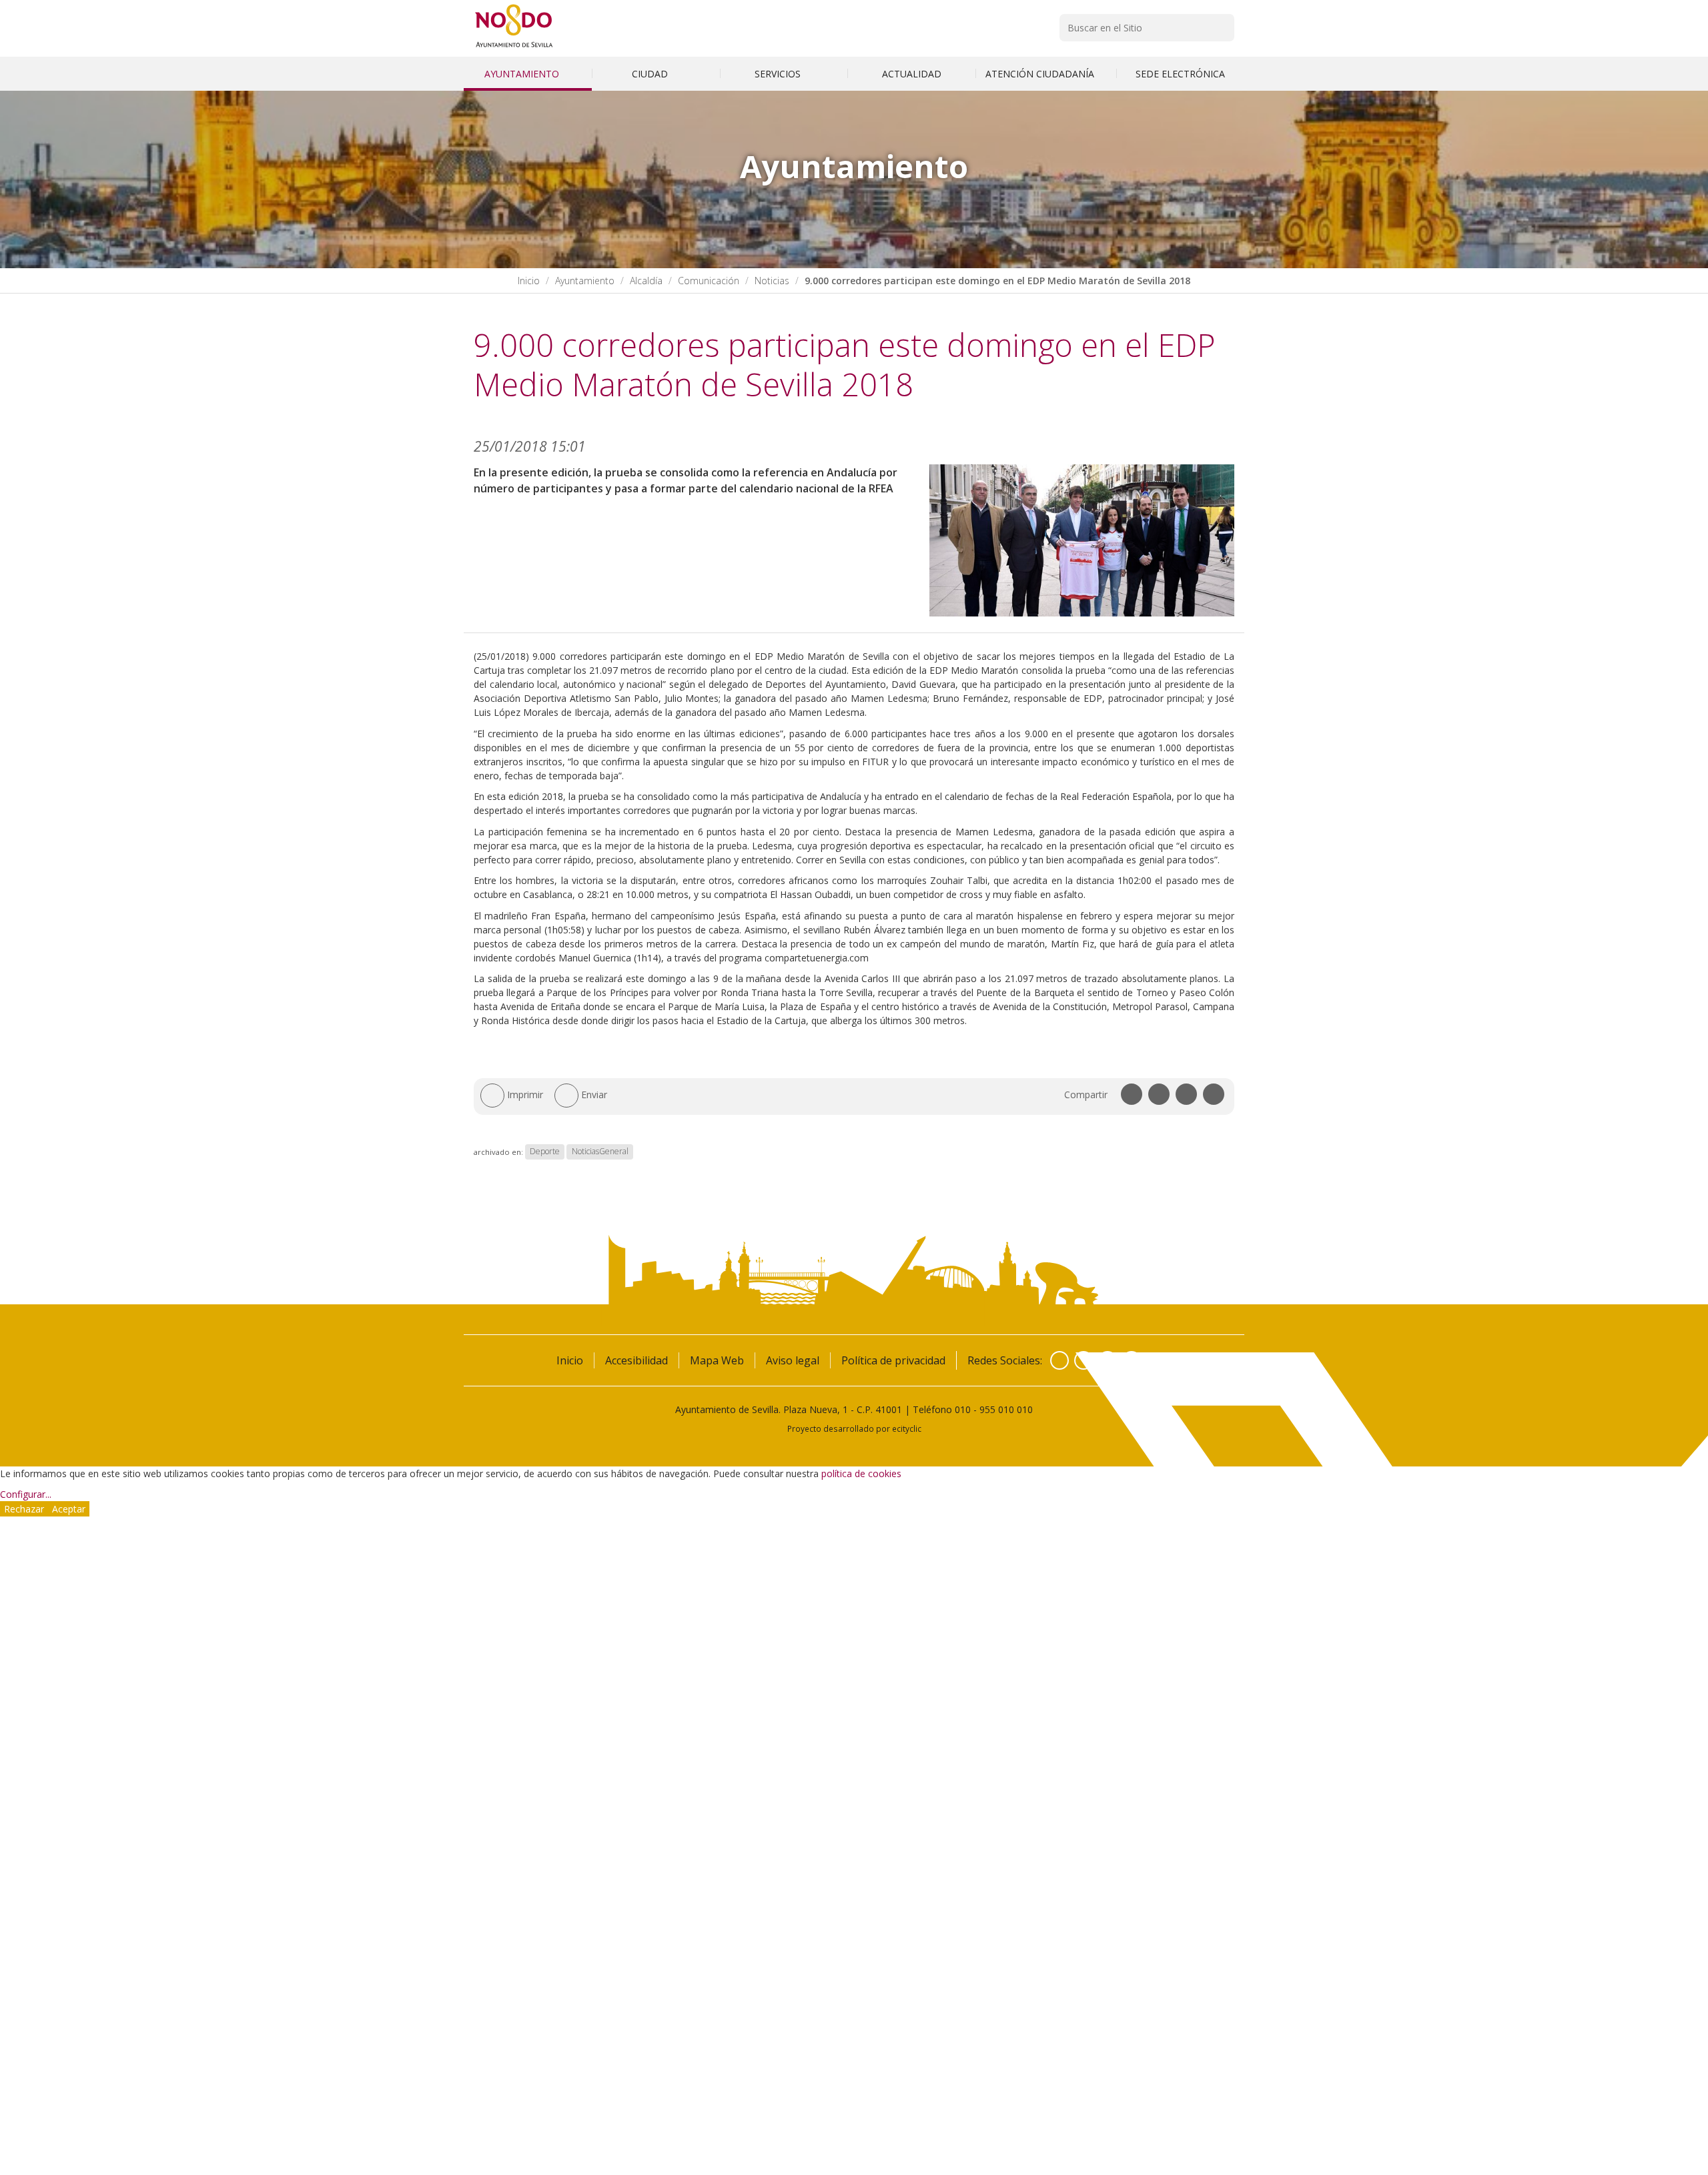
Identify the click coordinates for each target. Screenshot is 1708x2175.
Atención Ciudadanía (1041, 74)
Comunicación (709, 281)
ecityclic (907, 1428)
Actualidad (912, 74)
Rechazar (24, 1509)
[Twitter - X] (1084, 1360)
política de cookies (861, 1473)
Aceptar (69, 1509)
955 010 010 (1006, 1409)
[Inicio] (514, 47)
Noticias (772, 281)
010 (963, 1409)
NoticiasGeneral (600, 1152)
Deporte (545, 1152)
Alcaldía (646, 281)
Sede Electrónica (1180, 74)
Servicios (779, 74)
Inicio (529, 281)
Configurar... (26, 1494)
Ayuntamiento (523, 74)
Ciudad (651, 74)
